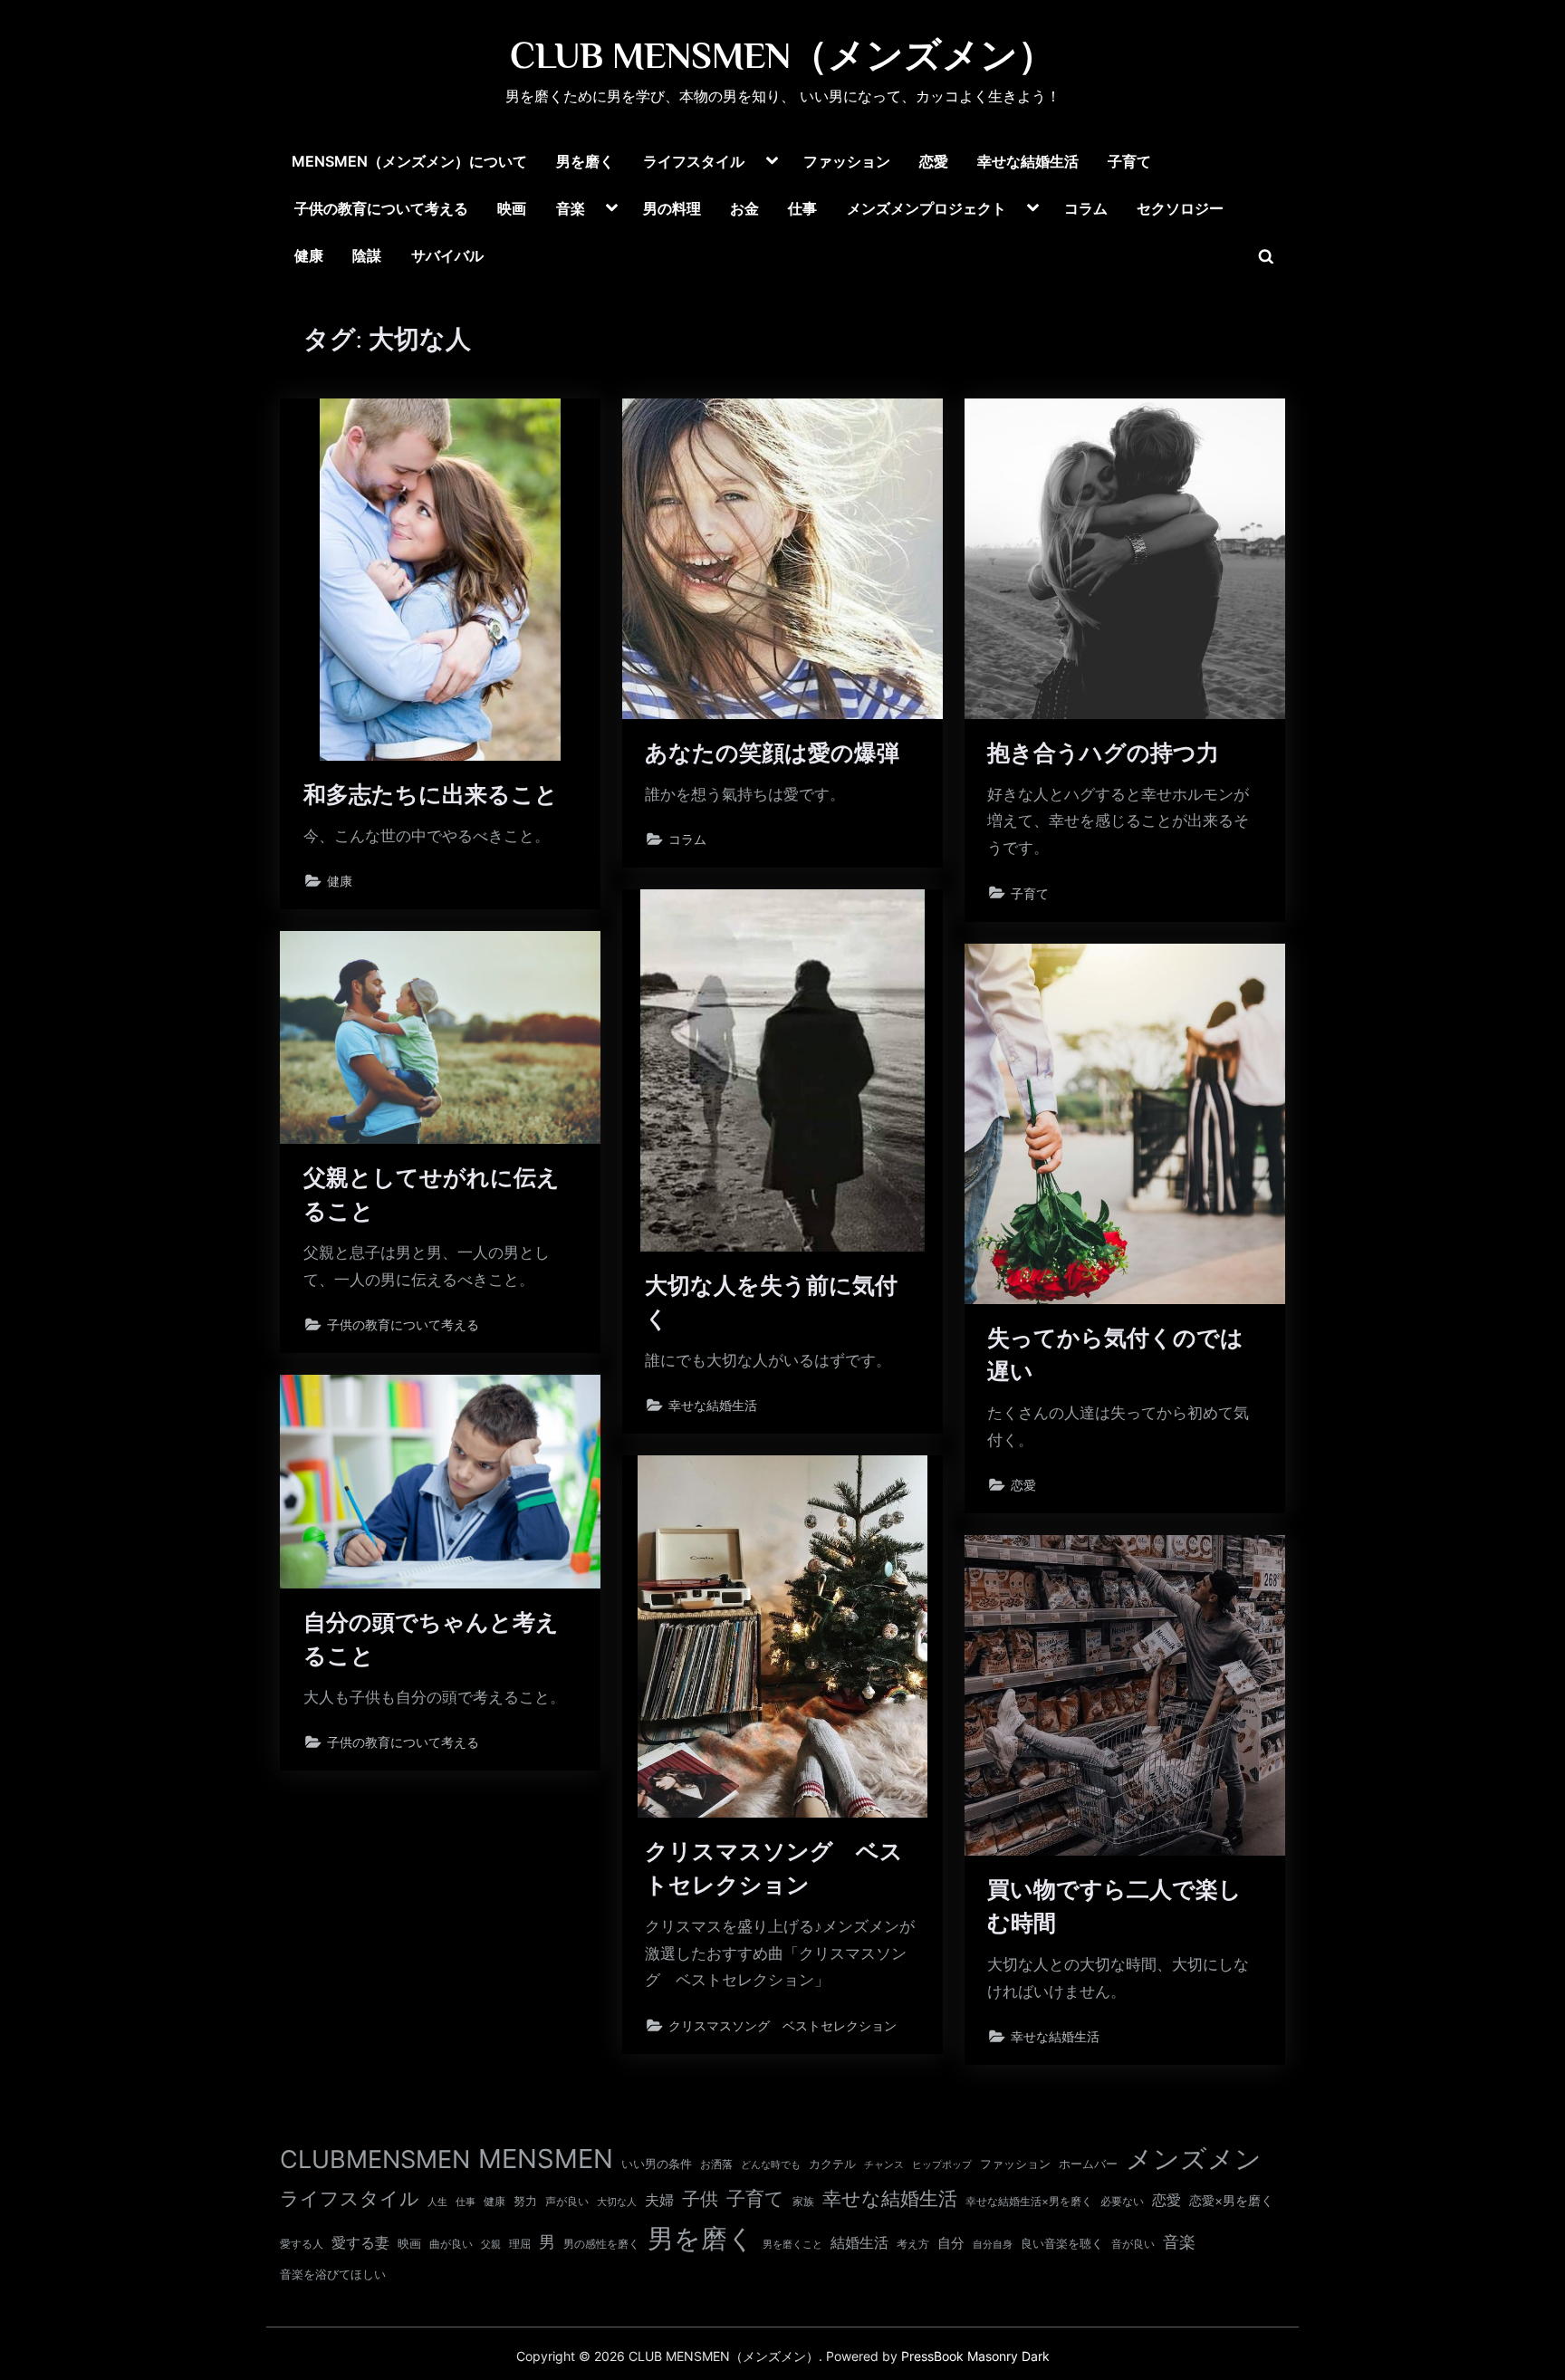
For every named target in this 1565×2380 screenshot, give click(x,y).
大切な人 (617, 2202)
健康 (309, 255)
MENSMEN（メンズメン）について (409, 161)
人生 (437, 2202)
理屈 (520, 2244)
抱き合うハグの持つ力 (1103, 753)
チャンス (884, 2164)
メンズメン (1194, 2159)
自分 (951, 2243)
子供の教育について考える (381, 208)
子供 (700, 2199)
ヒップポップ (942, 2165)
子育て (1129, 161)
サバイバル (447, 255)
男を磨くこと (792, 2245)
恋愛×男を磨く (1231, 2201)
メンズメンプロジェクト (927, 208)
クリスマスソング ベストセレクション (782, 2025)
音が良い (1133, 2244)
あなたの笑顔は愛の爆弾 (772, 753)
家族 (803, 2202)
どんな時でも (771, 2165)
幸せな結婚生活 (1028, 161)
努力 (525, 2201)
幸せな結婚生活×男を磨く (1029, 2201)
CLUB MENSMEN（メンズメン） (782, 55)
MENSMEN (546, 2159)
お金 (744, 208)
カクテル (832, 2164)
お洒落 (716, 2164)
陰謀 (367, 255)
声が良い (567, 2201)
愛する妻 (360, 2242)
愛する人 (302, 2244)
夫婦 (659, 2200)
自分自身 (993, 2244)
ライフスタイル (694, 161)
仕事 (802, 208)
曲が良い (451, 2244)
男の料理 (672, 208)
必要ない (1122, 2202)
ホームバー (1088, 2164)
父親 (491, 2244)
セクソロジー (1180, 208)
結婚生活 (859, 2242)
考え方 (913, 2244)
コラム (1086, 208)
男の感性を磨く (601, 2244)
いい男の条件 (657, 2164)
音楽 (571, 208)
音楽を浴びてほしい (333, 2274)
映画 (512, 208)
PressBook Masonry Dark (975, 2356)
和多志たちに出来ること (431, 795)
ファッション (847, 161)
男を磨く (585, 161)
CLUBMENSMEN (375, 2159)
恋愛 (934, 161)
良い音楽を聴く (1062, 2244)
